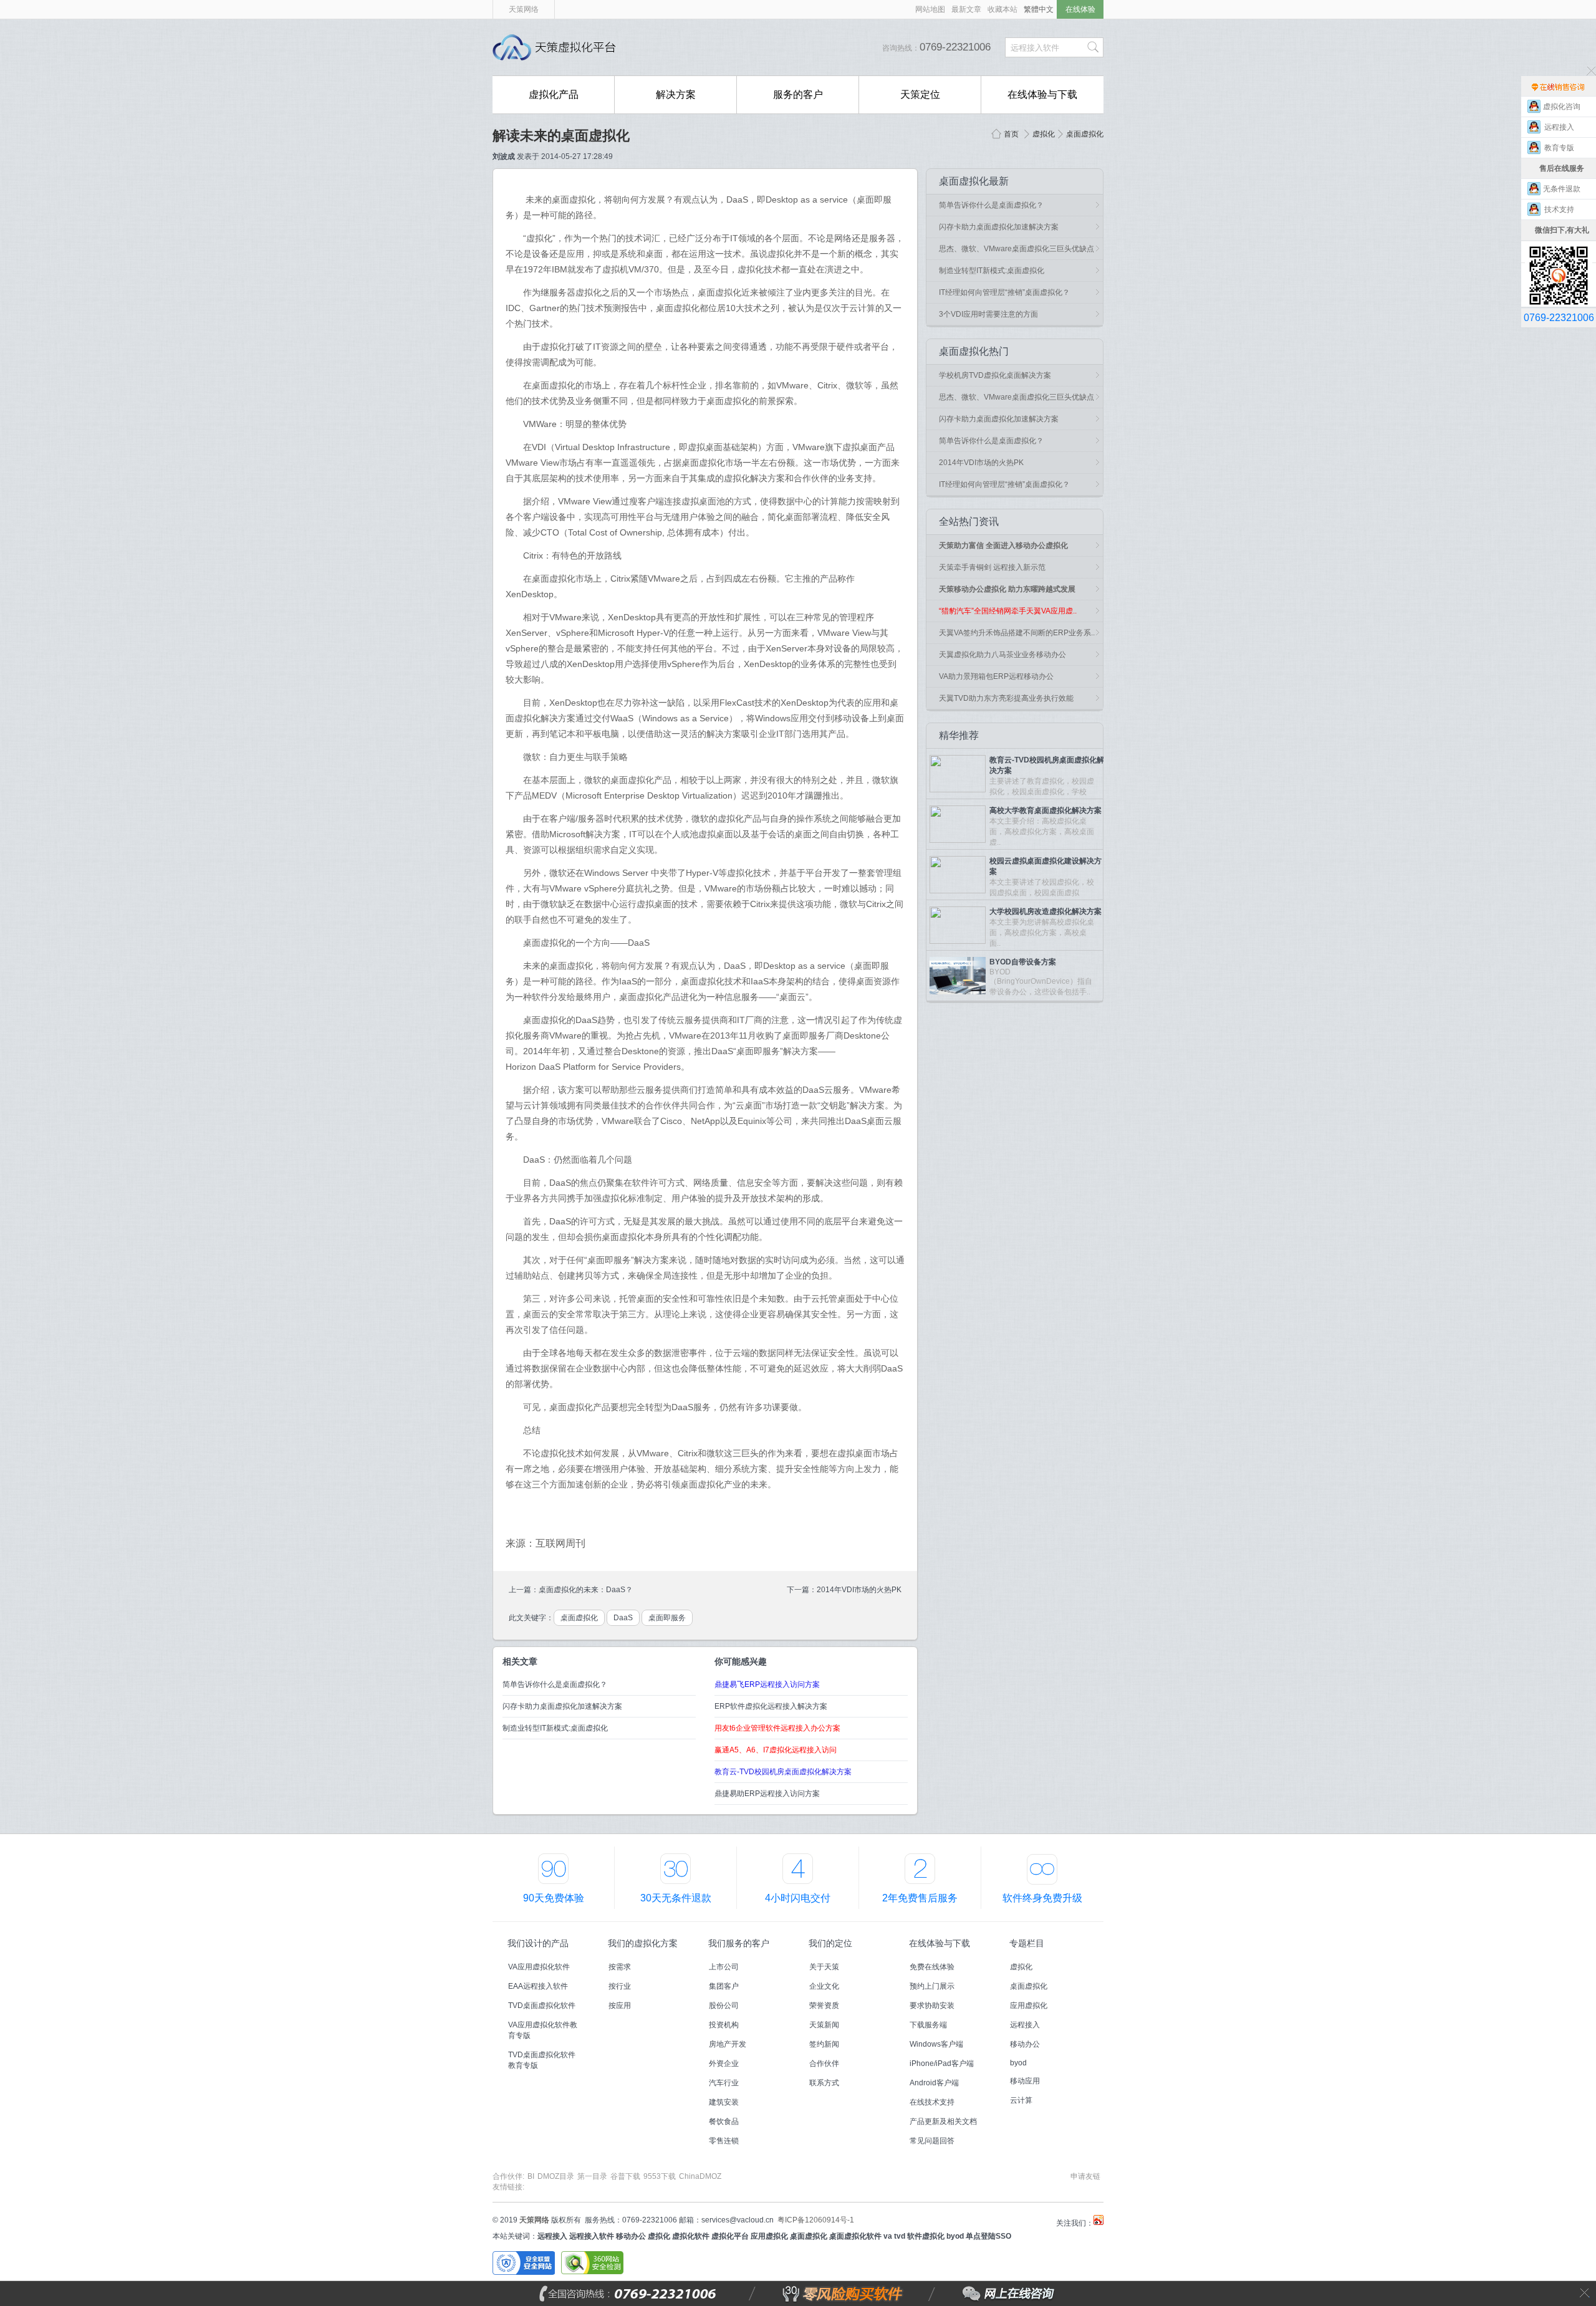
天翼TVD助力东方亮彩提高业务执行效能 (1006, 698)
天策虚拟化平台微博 (1098, 2220)
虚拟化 (1044, 134)
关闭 (1585, 2293)
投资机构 (724, 2025)
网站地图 (930, 9)
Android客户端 (934, 2083)
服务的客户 (798, 94)
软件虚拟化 (926, 2236)
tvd (900, 2236)
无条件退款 (1562, 189)
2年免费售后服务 (920, 1898)
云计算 (1021, 2100)
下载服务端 (928, 2025)
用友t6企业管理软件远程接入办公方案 (777, 1728)
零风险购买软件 (789, 2294)
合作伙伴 (824, 2063)
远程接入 (1025, 2025)
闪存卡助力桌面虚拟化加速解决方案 (562, 1706)
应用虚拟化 (1029, 2006)
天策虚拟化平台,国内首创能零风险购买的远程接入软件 (558, 47)
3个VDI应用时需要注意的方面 (988, 314)
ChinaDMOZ (700, 2176)
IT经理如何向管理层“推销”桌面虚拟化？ (1004, 292)
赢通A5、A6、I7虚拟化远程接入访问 (776, 1750)
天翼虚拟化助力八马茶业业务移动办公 (1002, 655)
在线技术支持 (932, 2102)
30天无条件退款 (676, 1898)
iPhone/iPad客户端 (942, 2063)
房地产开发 (728, 2044)
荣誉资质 (824, 2006)
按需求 (620, 1967)
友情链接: (508, 2187)
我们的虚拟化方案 (643, 1943)
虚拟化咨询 (1562, 107)
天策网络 (524, 9)
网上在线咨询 (981, 2294)
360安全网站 (592, 2263)
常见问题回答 (932, 2141)
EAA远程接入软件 (538, 1986)
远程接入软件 (592, 2236)
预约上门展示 (932, 1986)
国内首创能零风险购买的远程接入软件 (761, 47)
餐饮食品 (724, 2121)
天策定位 (920, 94)
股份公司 (724, 2006)
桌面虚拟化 (1085, 134)
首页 (1011, 134)
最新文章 (966, 9)
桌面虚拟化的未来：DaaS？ (586, 1590)
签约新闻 (824, 2044)
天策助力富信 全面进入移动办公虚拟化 (1003, 545)
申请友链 (1085, 2176)
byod (1018, 2063)
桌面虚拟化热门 (974, 351)
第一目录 (592, 2176)
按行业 (620, 1986)
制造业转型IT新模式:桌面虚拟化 (555, 1728)
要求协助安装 (932, 2006)
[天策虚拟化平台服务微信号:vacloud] (1559, 252)
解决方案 (676, 94)
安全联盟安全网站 (524, 2263)
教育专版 (1562, 148)
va (888, 2236)
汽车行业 (724, 2083)
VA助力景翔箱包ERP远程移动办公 (996, 676)
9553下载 (660, 2176)
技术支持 (1562, 209)
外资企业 (724, 2063)
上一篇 (520, 1590)
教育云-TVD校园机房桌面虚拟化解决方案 (783, 1772)
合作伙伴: (508, 2176)
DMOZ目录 (556, 2176)
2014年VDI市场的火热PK (859, 1590)
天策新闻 (824, 2025)
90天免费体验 (554, 1898)
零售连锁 (724, 2141)
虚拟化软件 (691, 2236)
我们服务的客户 (739, 1943)
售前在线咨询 (1559, 86)
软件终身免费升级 (1042, 1898)
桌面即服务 (667, 1618)
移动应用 (1025, 2081)
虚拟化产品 (554, 94)
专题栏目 (1027, 1943)
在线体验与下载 (1042, 94)
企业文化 (824, 1986)
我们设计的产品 (538, 1943)
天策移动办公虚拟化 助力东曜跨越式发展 (1007, 589)
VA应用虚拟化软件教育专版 (543, 2030)
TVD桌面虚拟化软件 (542, 2006)
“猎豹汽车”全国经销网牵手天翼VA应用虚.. (1008, 611)
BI (531, 2176)
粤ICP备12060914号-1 (816, 2220)
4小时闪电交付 (798, 1898)
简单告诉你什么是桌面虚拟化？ (555, 1684)
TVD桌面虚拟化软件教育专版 (542, 2060)
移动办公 (1025, 2044)
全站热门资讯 (969, 521)
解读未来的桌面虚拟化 (561, 136)
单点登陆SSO (988, 2236)
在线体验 (1080, 9)
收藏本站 (1002, 9)
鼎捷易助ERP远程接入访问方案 (767, 1794)
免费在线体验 (932, 1967)
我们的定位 (830, 1943)
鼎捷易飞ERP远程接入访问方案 (767, 1684)
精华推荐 (959, 735)
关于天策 (824, 1967)
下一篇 (798, 1590)
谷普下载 (625, 2176)
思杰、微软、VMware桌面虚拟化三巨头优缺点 (1017, 249)
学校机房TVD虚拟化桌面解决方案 (995, 375)
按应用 (620, 2006)
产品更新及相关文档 (943, 2121)
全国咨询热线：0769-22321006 (658, 2294)
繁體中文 (1039, 9)
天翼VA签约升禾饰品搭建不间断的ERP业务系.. (1017, 633)
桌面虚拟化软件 (855, 2236)
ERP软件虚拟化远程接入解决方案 (771, 1706)
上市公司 (724, 1967)
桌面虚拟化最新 (974, 181)
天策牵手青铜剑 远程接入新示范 (992, 567)
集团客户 (724, 1986)
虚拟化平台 (730, 2236)
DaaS (623, 1618)
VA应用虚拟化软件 (539, 1967)
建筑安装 (724, 2102)
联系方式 (824, 2083)
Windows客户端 (936, 2044)
